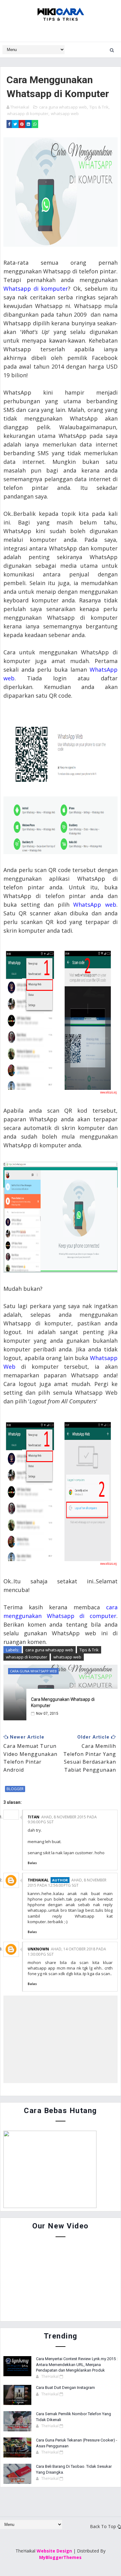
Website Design (54, 2551)
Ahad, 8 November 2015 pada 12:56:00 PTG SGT (67, 1883)
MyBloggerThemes (60, 2557)
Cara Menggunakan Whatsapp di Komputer (63, 1702)
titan (34, 1817)
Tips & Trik (99, 107)
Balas (32, 1863)
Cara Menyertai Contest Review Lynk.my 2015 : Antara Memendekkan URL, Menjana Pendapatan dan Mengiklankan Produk (77, 2364)
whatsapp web (65, 113)
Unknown (38, 1949)
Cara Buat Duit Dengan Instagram (65, 2388)
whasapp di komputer (28, 113)
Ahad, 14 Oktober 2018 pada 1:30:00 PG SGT (67, 1952)
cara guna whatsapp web (63, 107)
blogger (15, 1789)
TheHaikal (38, 1880)
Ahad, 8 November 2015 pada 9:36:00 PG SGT (62, 1820)
